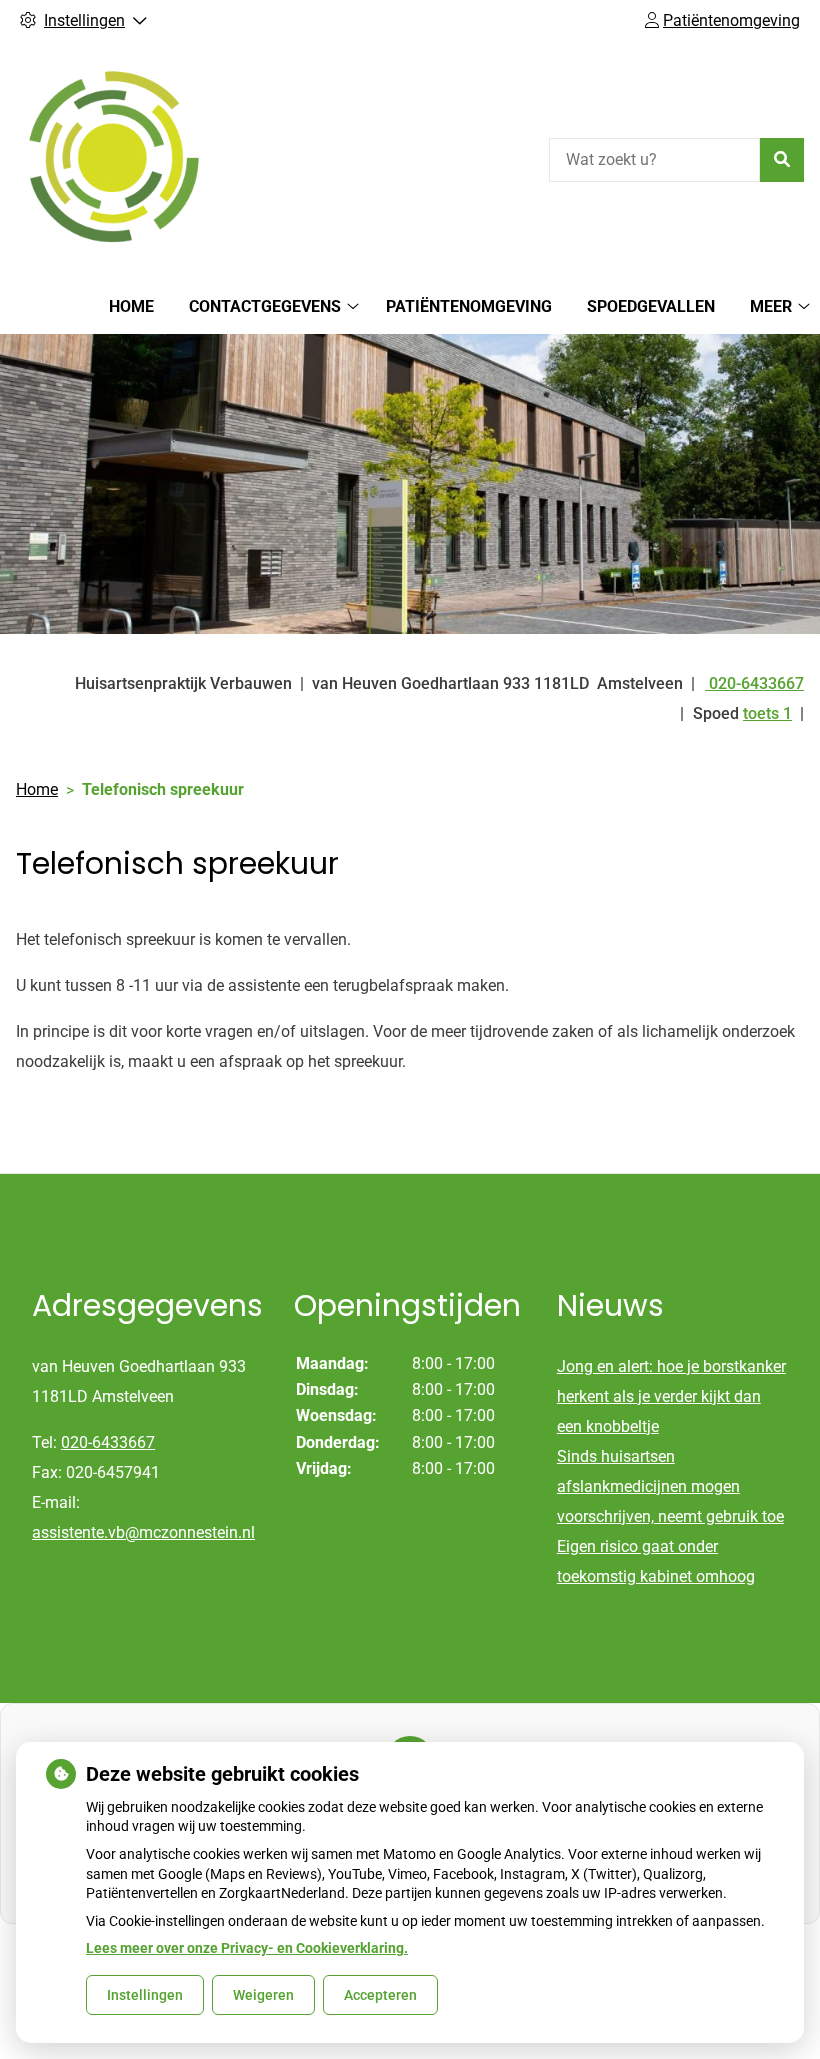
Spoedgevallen (651, 306)
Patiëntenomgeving (469, 306)
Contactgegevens (265, 306)
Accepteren (380, 1995)
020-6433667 (108, 1442)
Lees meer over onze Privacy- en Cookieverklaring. (247, 1948)
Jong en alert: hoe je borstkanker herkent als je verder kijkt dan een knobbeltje (671, 1396)
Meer (771, 306)
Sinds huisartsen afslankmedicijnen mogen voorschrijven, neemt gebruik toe (670, 1486)
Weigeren (263, 1995)
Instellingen (145, 1995)
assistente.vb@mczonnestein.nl (143, 1532)
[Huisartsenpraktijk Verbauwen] (116, 157)
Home (131, 306)
